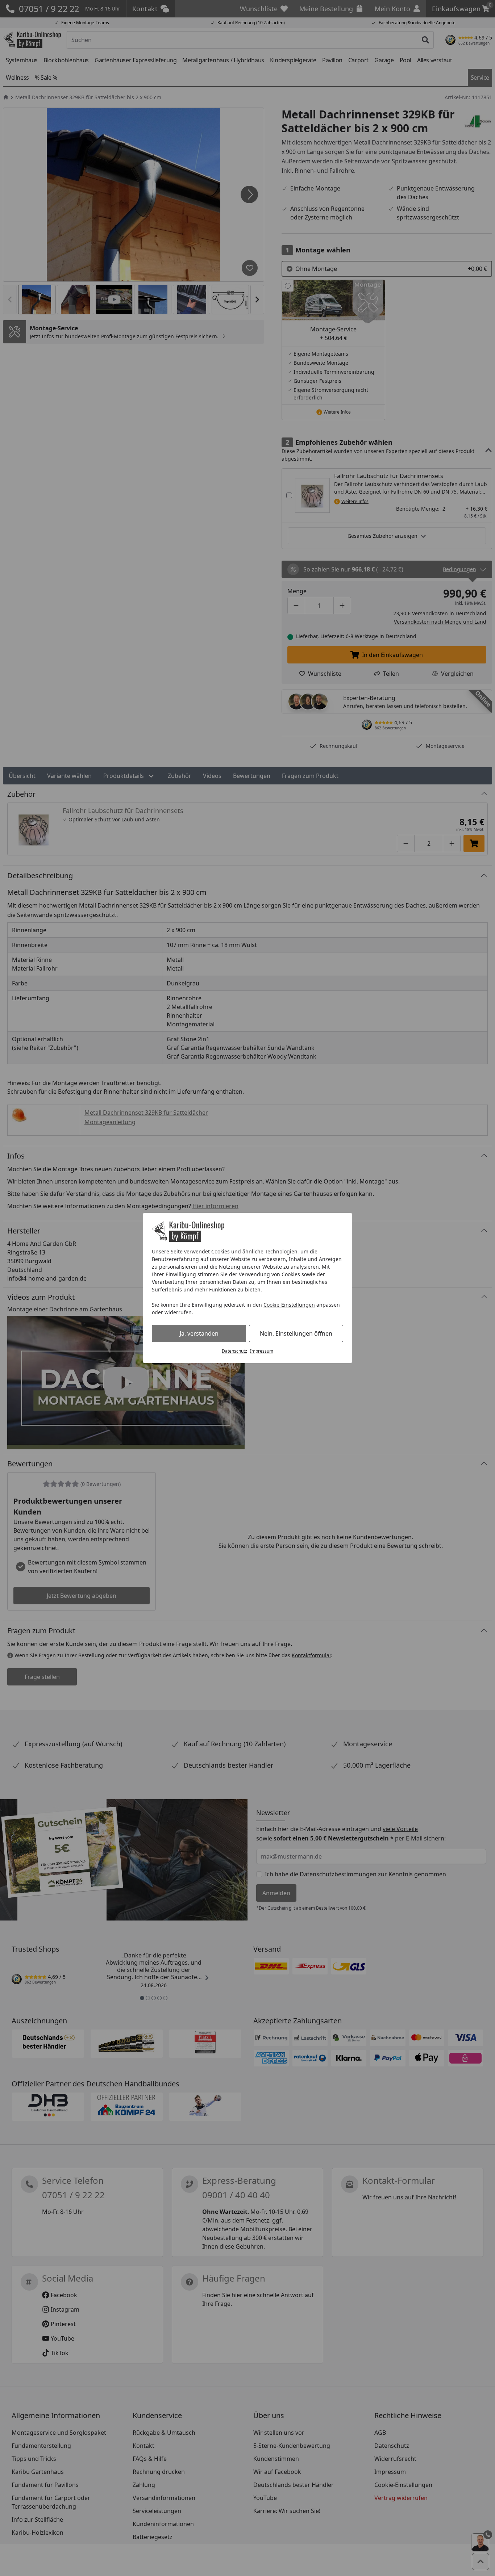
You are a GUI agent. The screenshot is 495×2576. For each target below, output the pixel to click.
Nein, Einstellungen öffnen (296, 1333)
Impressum (262, 1351)
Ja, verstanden (199, 1333)
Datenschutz (234, 1351)
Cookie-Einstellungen (289, 1305)
